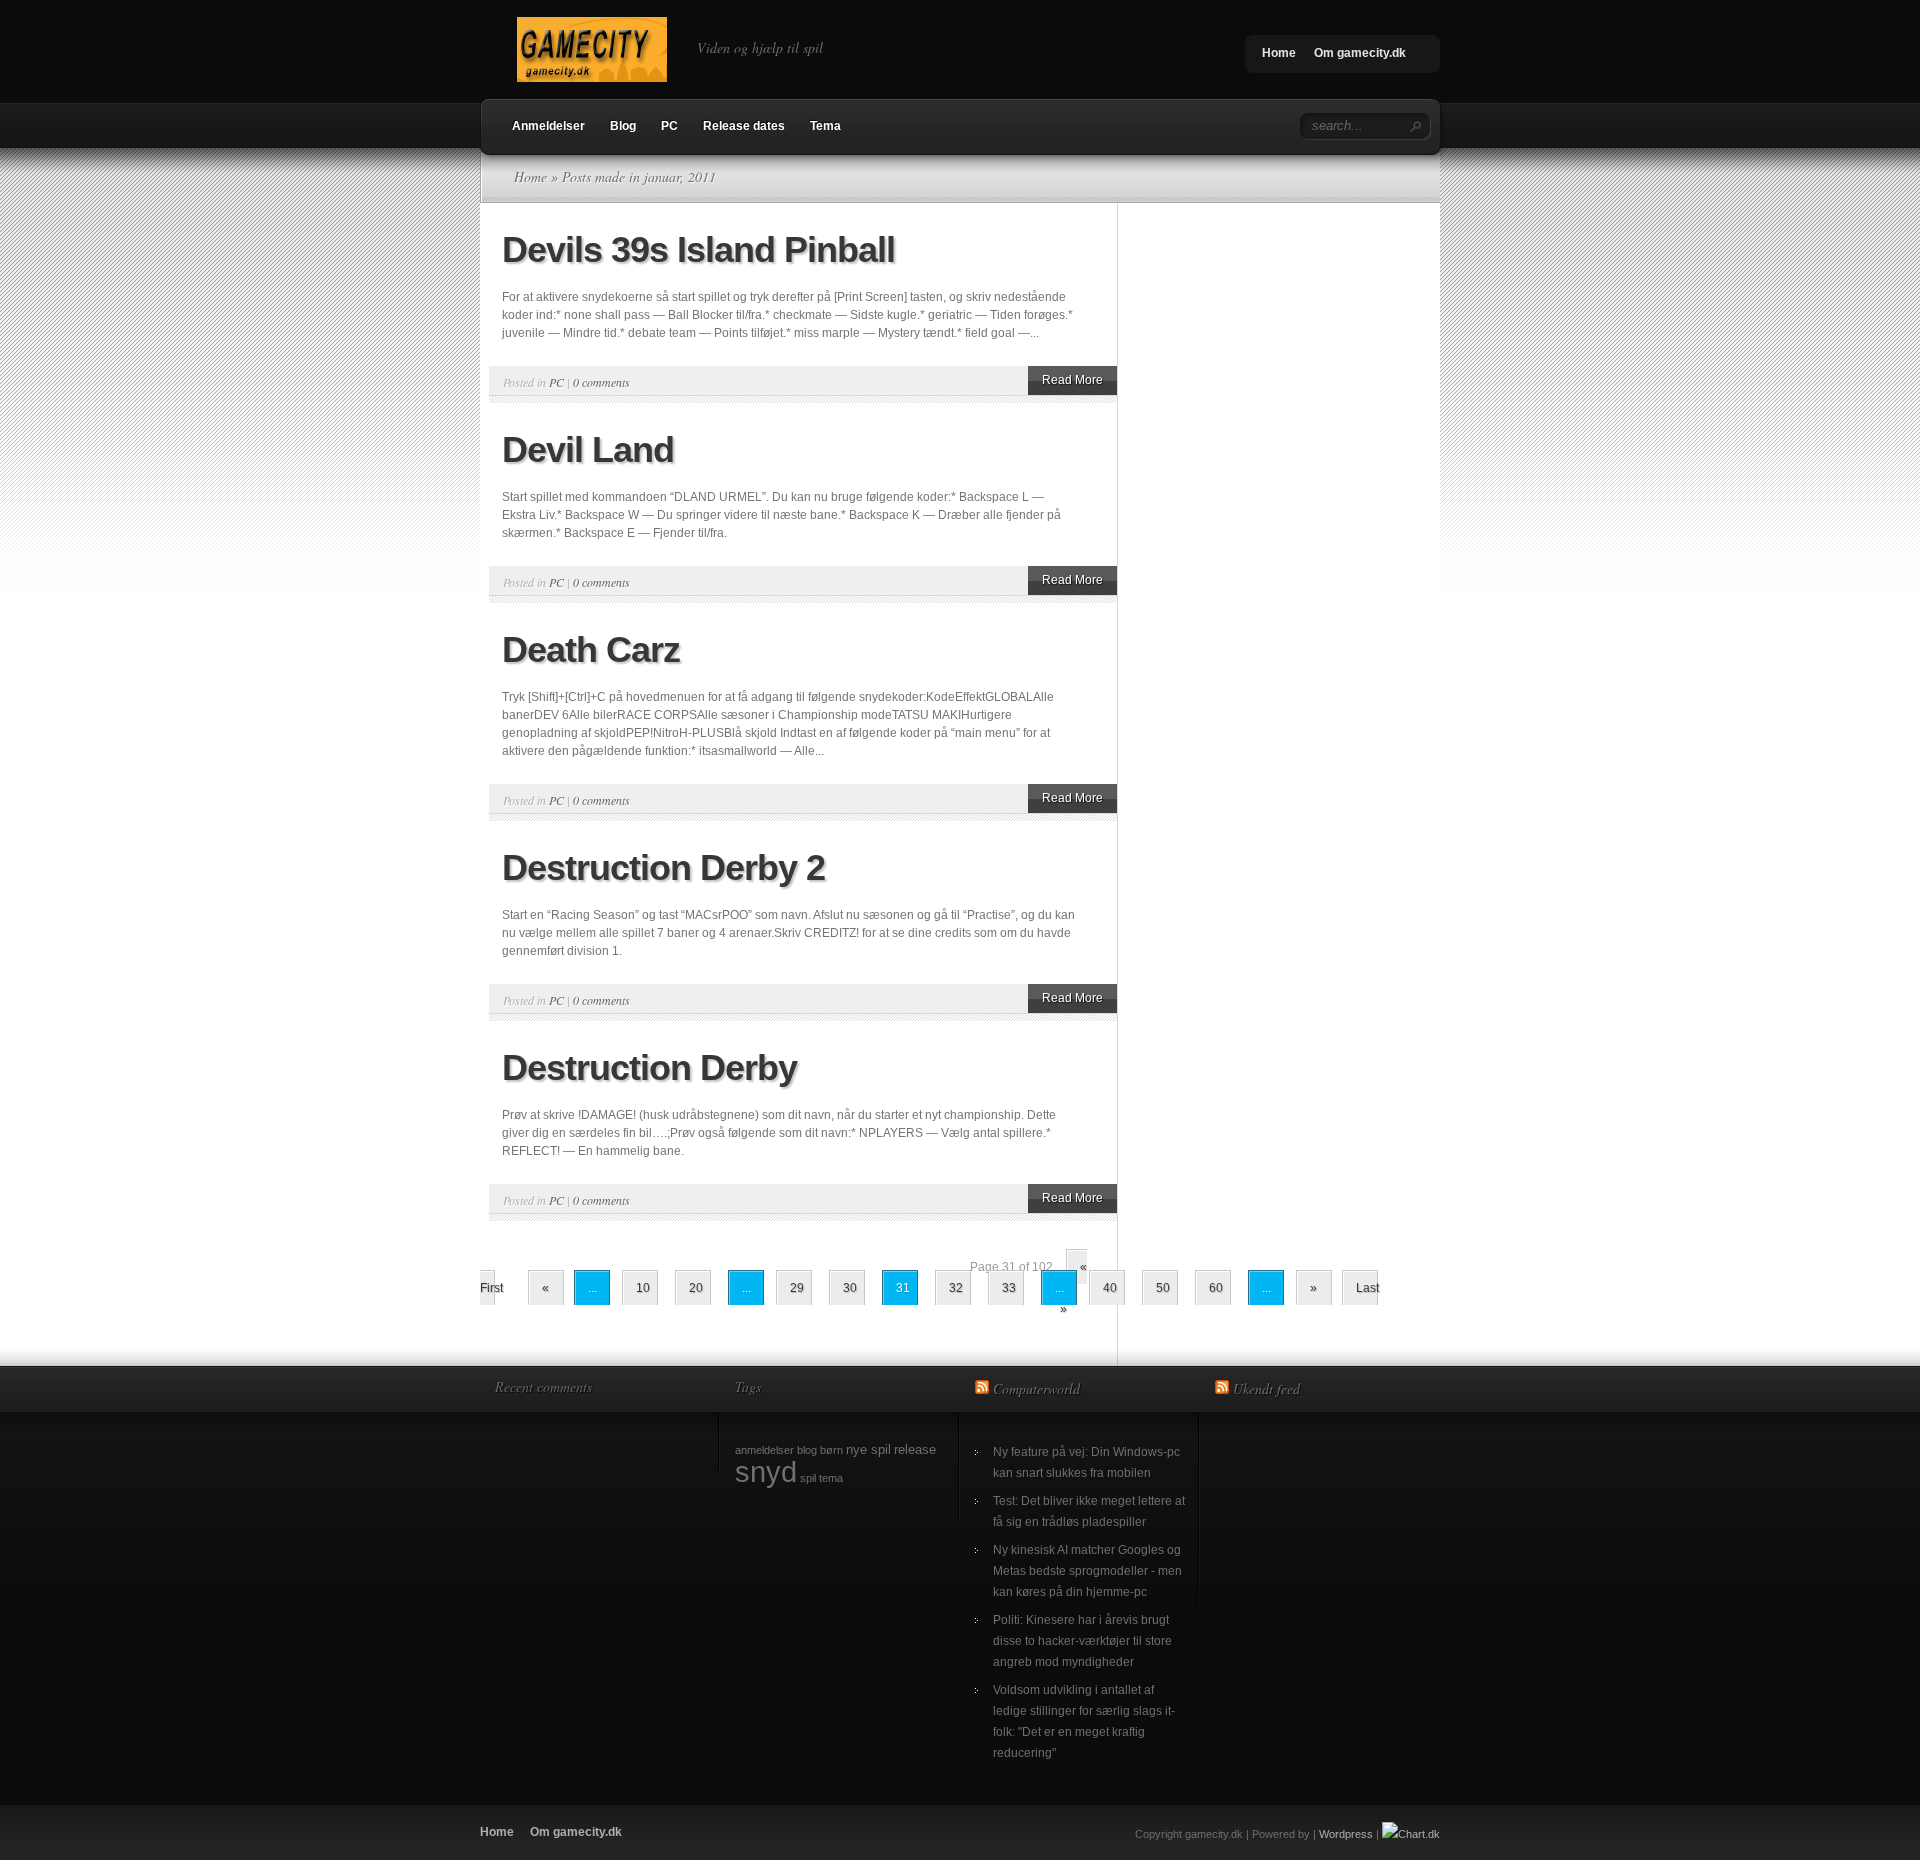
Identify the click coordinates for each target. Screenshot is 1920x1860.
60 (1216, 1288)
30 (850, 1288)
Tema (825, 126)
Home (1279, 53)
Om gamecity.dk (1360, 53)
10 (643, 1288)
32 (956, 1288)
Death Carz (591, 649)
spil (808, 1478)
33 (1009, 1288)
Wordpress (1346, 1834)
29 (797, 1288)
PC (669, 126)
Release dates (744, 126)
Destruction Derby (649, 1067)
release (915, 1449)
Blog (623, 126)
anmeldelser (764, 1450)
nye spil (868, 1449)
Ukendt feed (1266, 1388)
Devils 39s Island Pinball (698, 249)
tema (831, 1478)
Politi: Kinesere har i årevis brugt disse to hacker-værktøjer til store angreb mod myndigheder (1082, 1641)
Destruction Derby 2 (663, 867)
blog (807, 1450)
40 (1110, 1288)
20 (696, 1288)
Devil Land (588, 449)
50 (1163, 1288)
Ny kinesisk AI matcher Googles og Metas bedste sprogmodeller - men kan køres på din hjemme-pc (1087, 1571)
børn (831, 1450)
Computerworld (1036, 1388)
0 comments (601, 382)
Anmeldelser (548, 126)
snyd (766, 1471)
